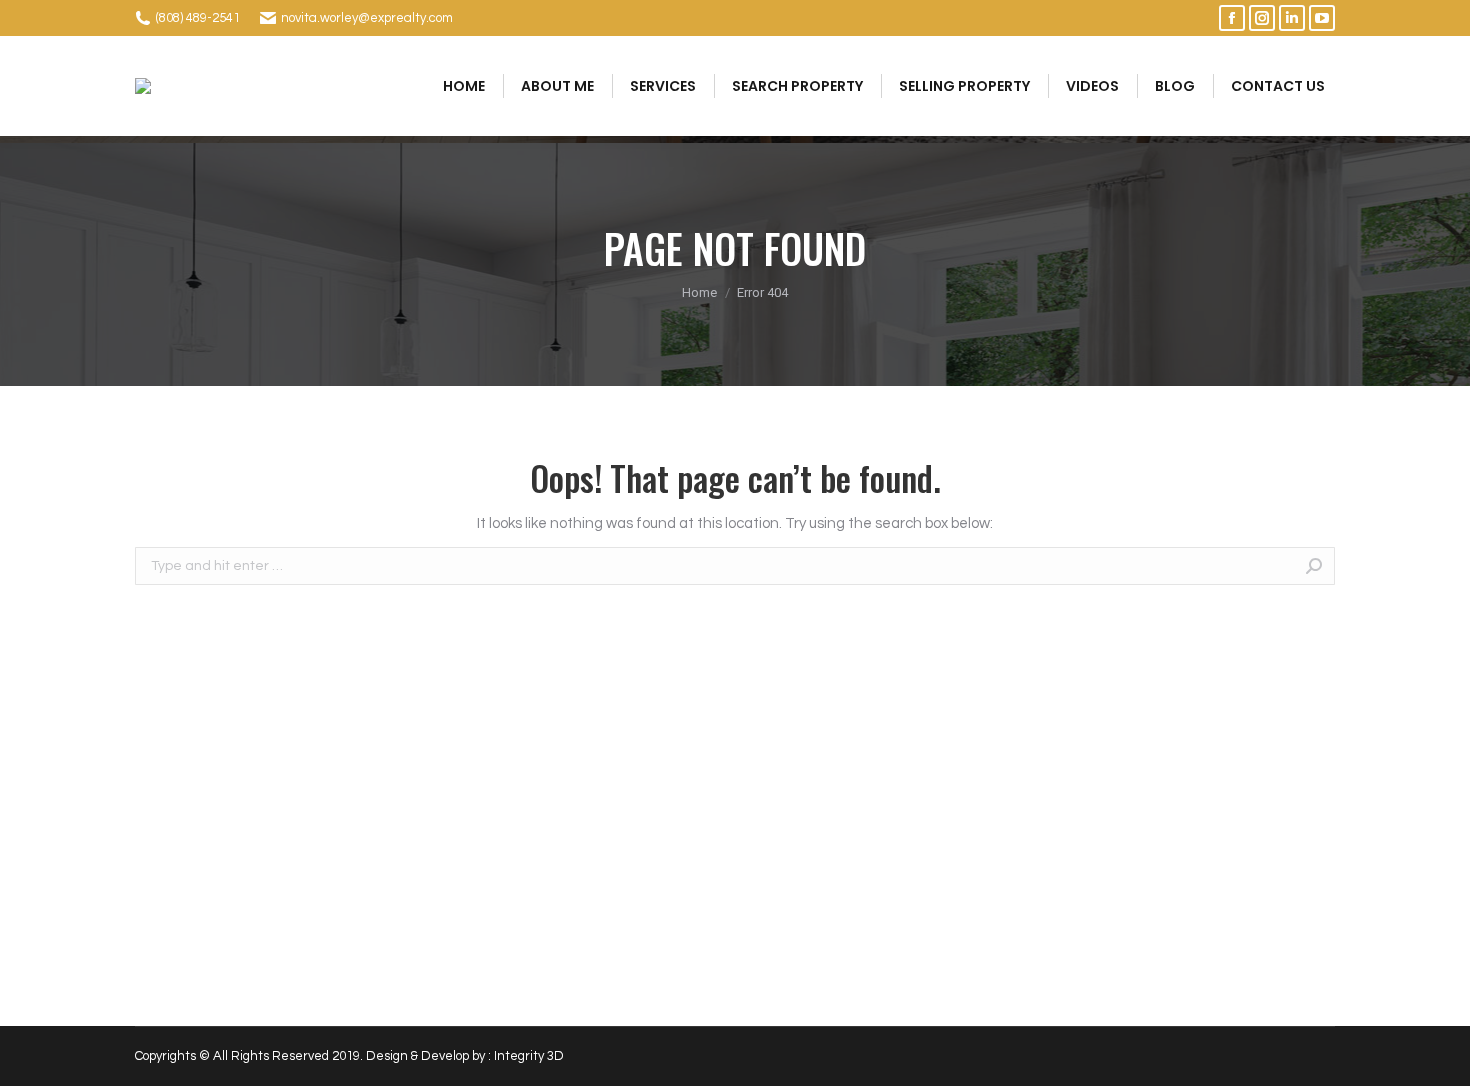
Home (699, 292)
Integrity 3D (529, 1056)
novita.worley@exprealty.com (367, 18)
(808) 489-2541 (198, 18)
